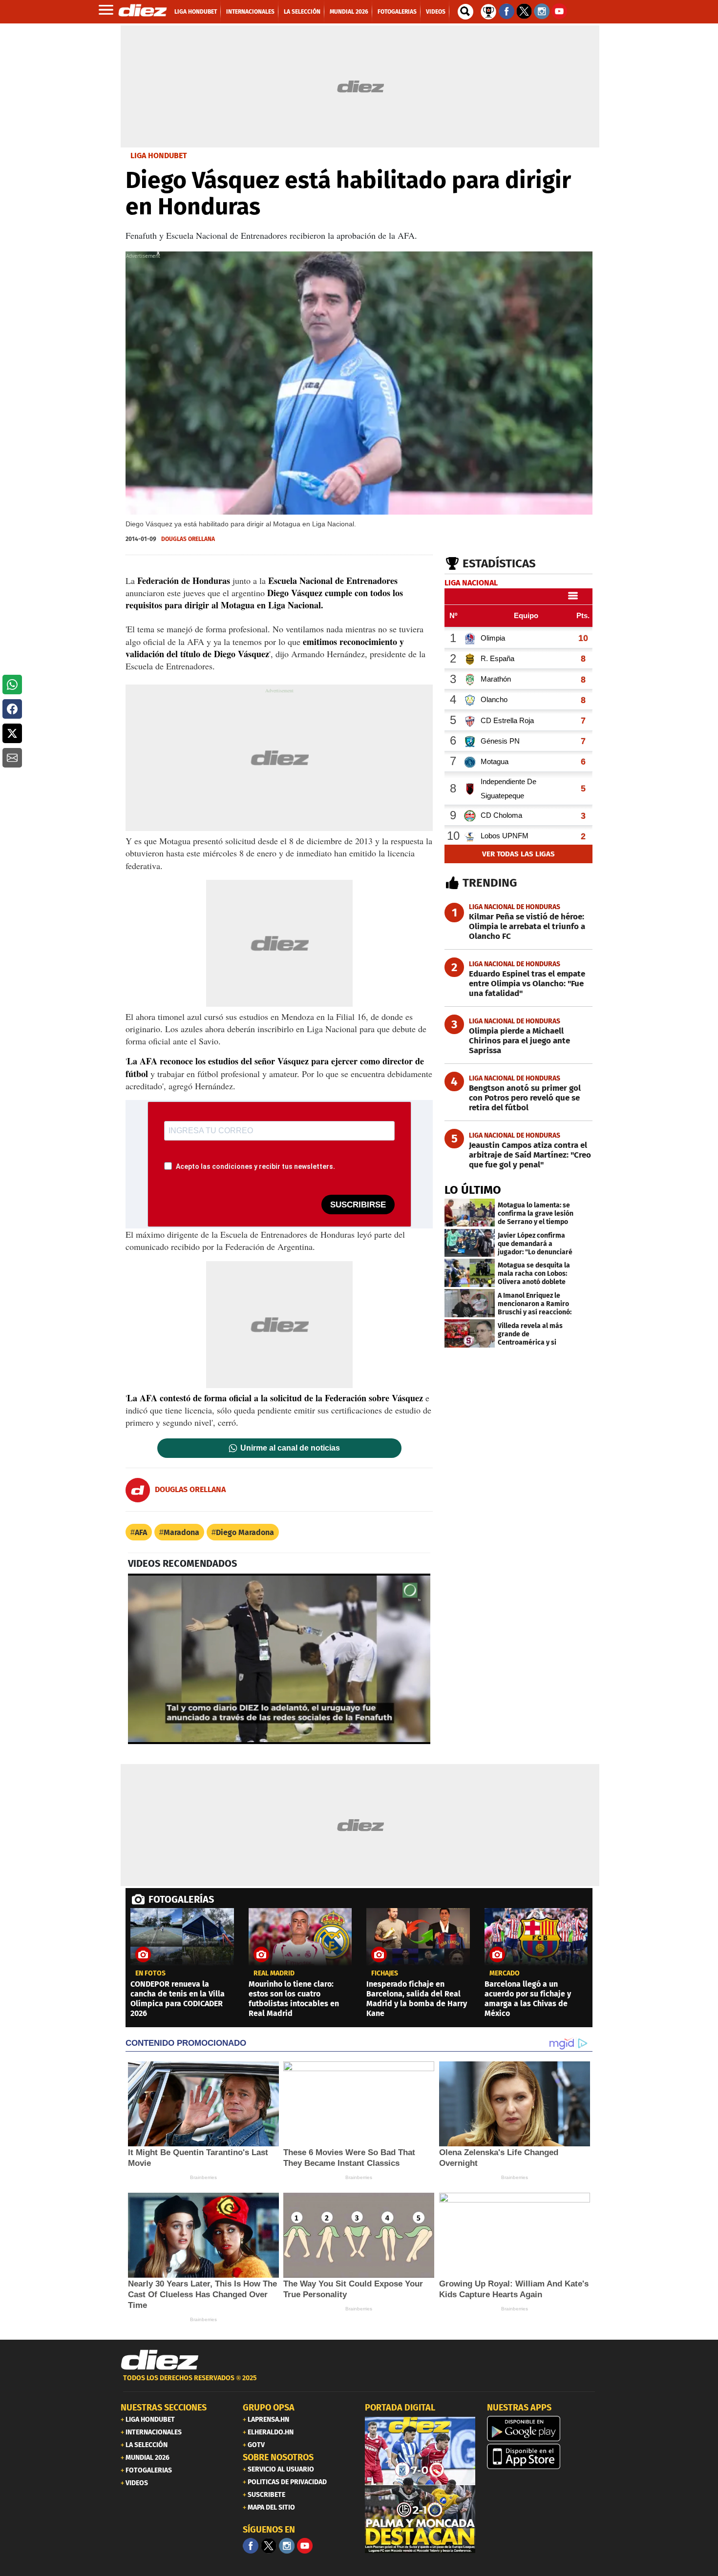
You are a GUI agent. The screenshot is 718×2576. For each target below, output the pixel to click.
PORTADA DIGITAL (400, 2408)
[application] (279, 1659)
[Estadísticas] (488, 11)
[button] (12, 685)
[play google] (542, 2429)
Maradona (181, 1532)
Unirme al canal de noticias (290, 1448)
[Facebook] (251, 2546)
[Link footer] (160, 2360)
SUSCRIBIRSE (358, 1205)
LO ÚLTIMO (473, 1190)
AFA (141, 1532)
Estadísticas (499, 563)
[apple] (542, 2456)
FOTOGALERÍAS (181, 1899)
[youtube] (305, 2546)
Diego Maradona (245, 1532)
